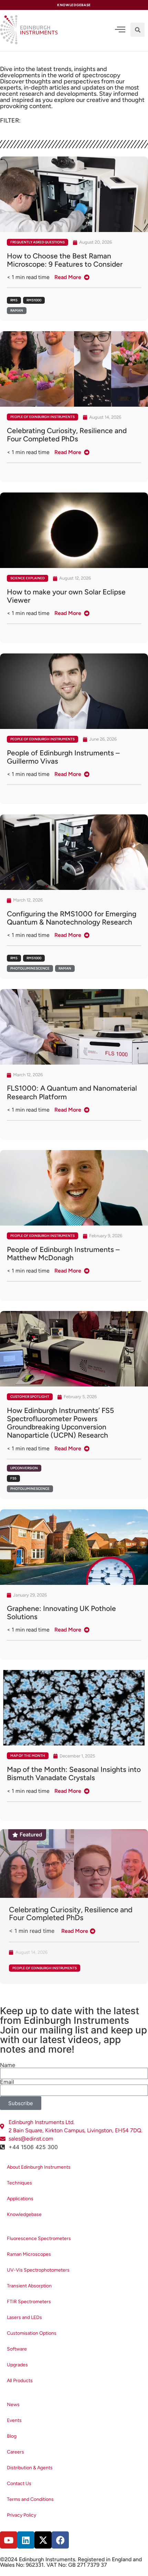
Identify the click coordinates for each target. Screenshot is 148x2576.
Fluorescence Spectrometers (39, 2238)
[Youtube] (9, 2540)
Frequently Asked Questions (38, 242)
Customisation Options (32, 2333)
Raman (17, 310)
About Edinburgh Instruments (39, 2167)
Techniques (19, 2183)
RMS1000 (34, 300)
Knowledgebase (24, 2214)
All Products (20, 2381)
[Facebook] (60, 2540)
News (13, 2405)
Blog (12, 2436)
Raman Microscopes (29, 2254)
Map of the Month (28, 1756)
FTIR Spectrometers (29, 2302)
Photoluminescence (30, 968)
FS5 (13, 1478)
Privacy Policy (22, 2515)
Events (14, 2420)
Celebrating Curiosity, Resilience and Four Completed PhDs (71, 1914)
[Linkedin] (26, 2540)
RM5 (14, 300)
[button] (138, 30)
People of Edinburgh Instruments (43, 417)
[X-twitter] (43, 2540)
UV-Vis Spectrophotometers (38, 2270)
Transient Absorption (29, 2286)
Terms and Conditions (30, 2499)
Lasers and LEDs (24, 2317)
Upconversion (24, 1468)
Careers (15, 2452)
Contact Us (19, 2484)
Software (17, 2349)
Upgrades (17, 2365)
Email (7, 2082)
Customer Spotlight (30, 1397)
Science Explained (28, 578)
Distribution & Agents (30, 2468)
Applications (20, 2199)
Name (8, 2065)
